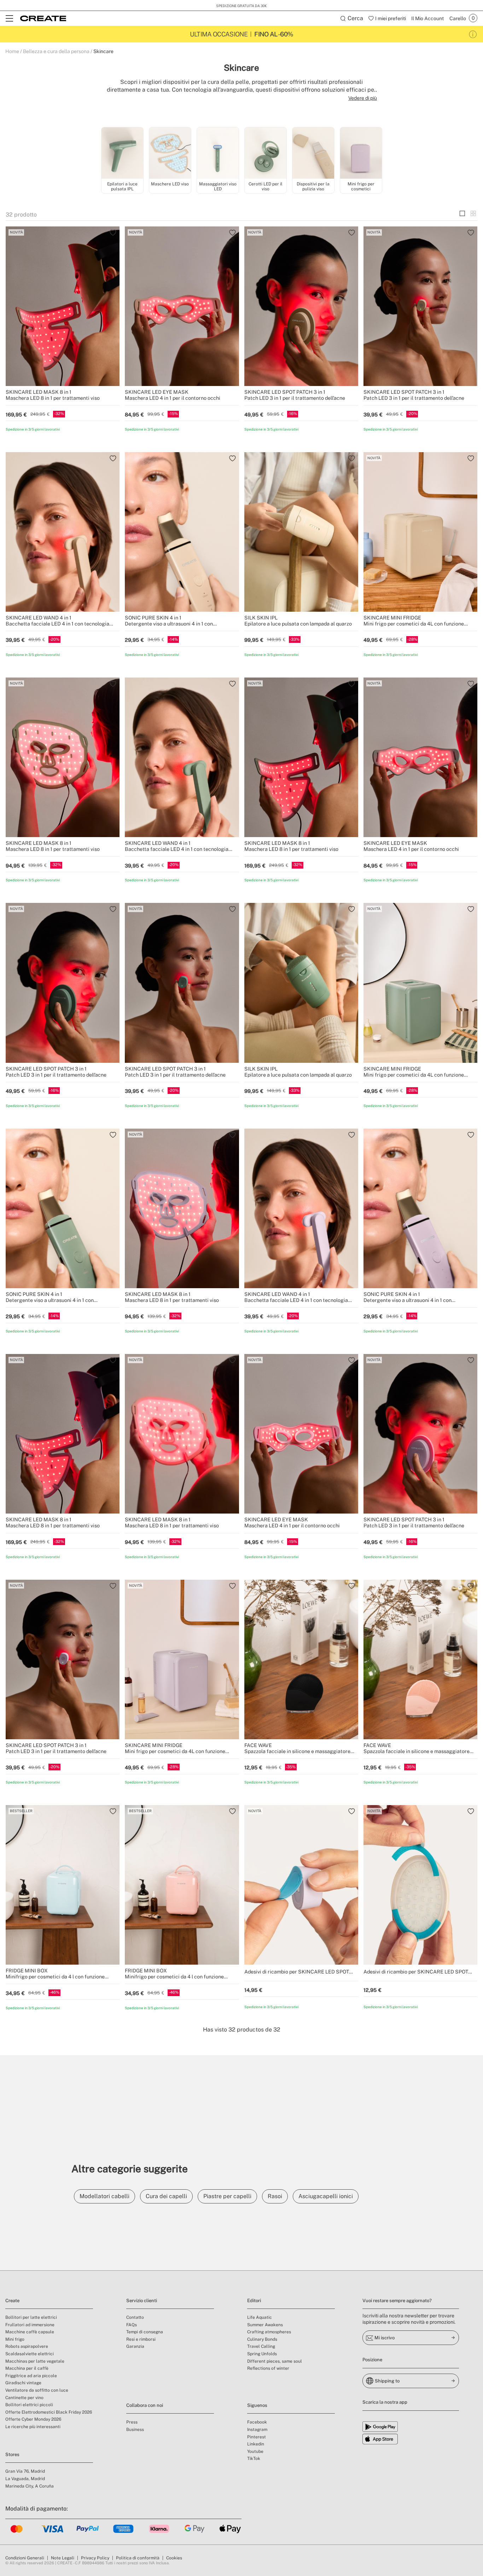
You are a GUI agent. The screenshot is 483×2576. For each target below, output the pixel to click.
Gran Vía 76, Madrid (25, 2471)
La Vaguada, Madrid (25, 2479)
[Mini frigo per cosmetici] (361, 154)
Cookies (174, 2558)
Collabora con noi (145, 2405)
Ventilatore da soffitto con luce (37, 2390)
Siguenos (257, 2405)
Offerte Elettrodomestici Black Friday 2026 (49, 2412)
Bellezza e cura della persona (56, 51)
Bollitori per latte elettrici (31, 2317)
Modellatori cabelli (104, 2196)
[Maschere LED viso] (170, 154)
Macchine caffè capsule (30, 2332)
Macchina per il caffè (27, 2368)
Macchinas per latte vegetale (35, 2361)
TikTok (254, 2459)
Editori (254, 2301)
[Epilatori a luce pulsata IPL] (122, 154)
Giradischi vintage (23, 2383)
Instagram (257, 2430)
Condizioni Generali (25, 2558)
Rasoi (275, 2196)
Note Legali (63, 2558)
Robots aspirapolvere (27, 2346)
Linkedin (256, 2444)
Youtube (255, 2451)
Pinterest (257, 2437)
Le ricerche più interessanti (33, 2427)
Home (12, 51)
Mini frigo (15, 2339)
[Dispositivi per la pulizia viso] (313, 154)
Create (12, 2301)
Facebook (257, 2422)
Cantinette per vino (24, 2398)
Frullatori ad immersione (30, 2325)
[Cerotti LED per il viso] (266, 154)
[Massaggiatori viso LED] (218, 154)
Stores (12, 2454)
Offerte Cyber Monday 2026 (33, 2419)
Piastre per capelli (227, 2196)
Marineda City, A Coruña (30, 2486)
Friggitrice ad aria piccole (31, 2376)
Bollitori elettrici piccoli (29, 2405)
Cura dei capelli (166, 2196)
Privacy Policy (95, 2558)
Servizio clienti (142, 2301)
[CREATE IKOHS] (43, 18)
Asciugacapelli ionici (326, 2196)
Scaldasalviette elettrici (30, 2354)
